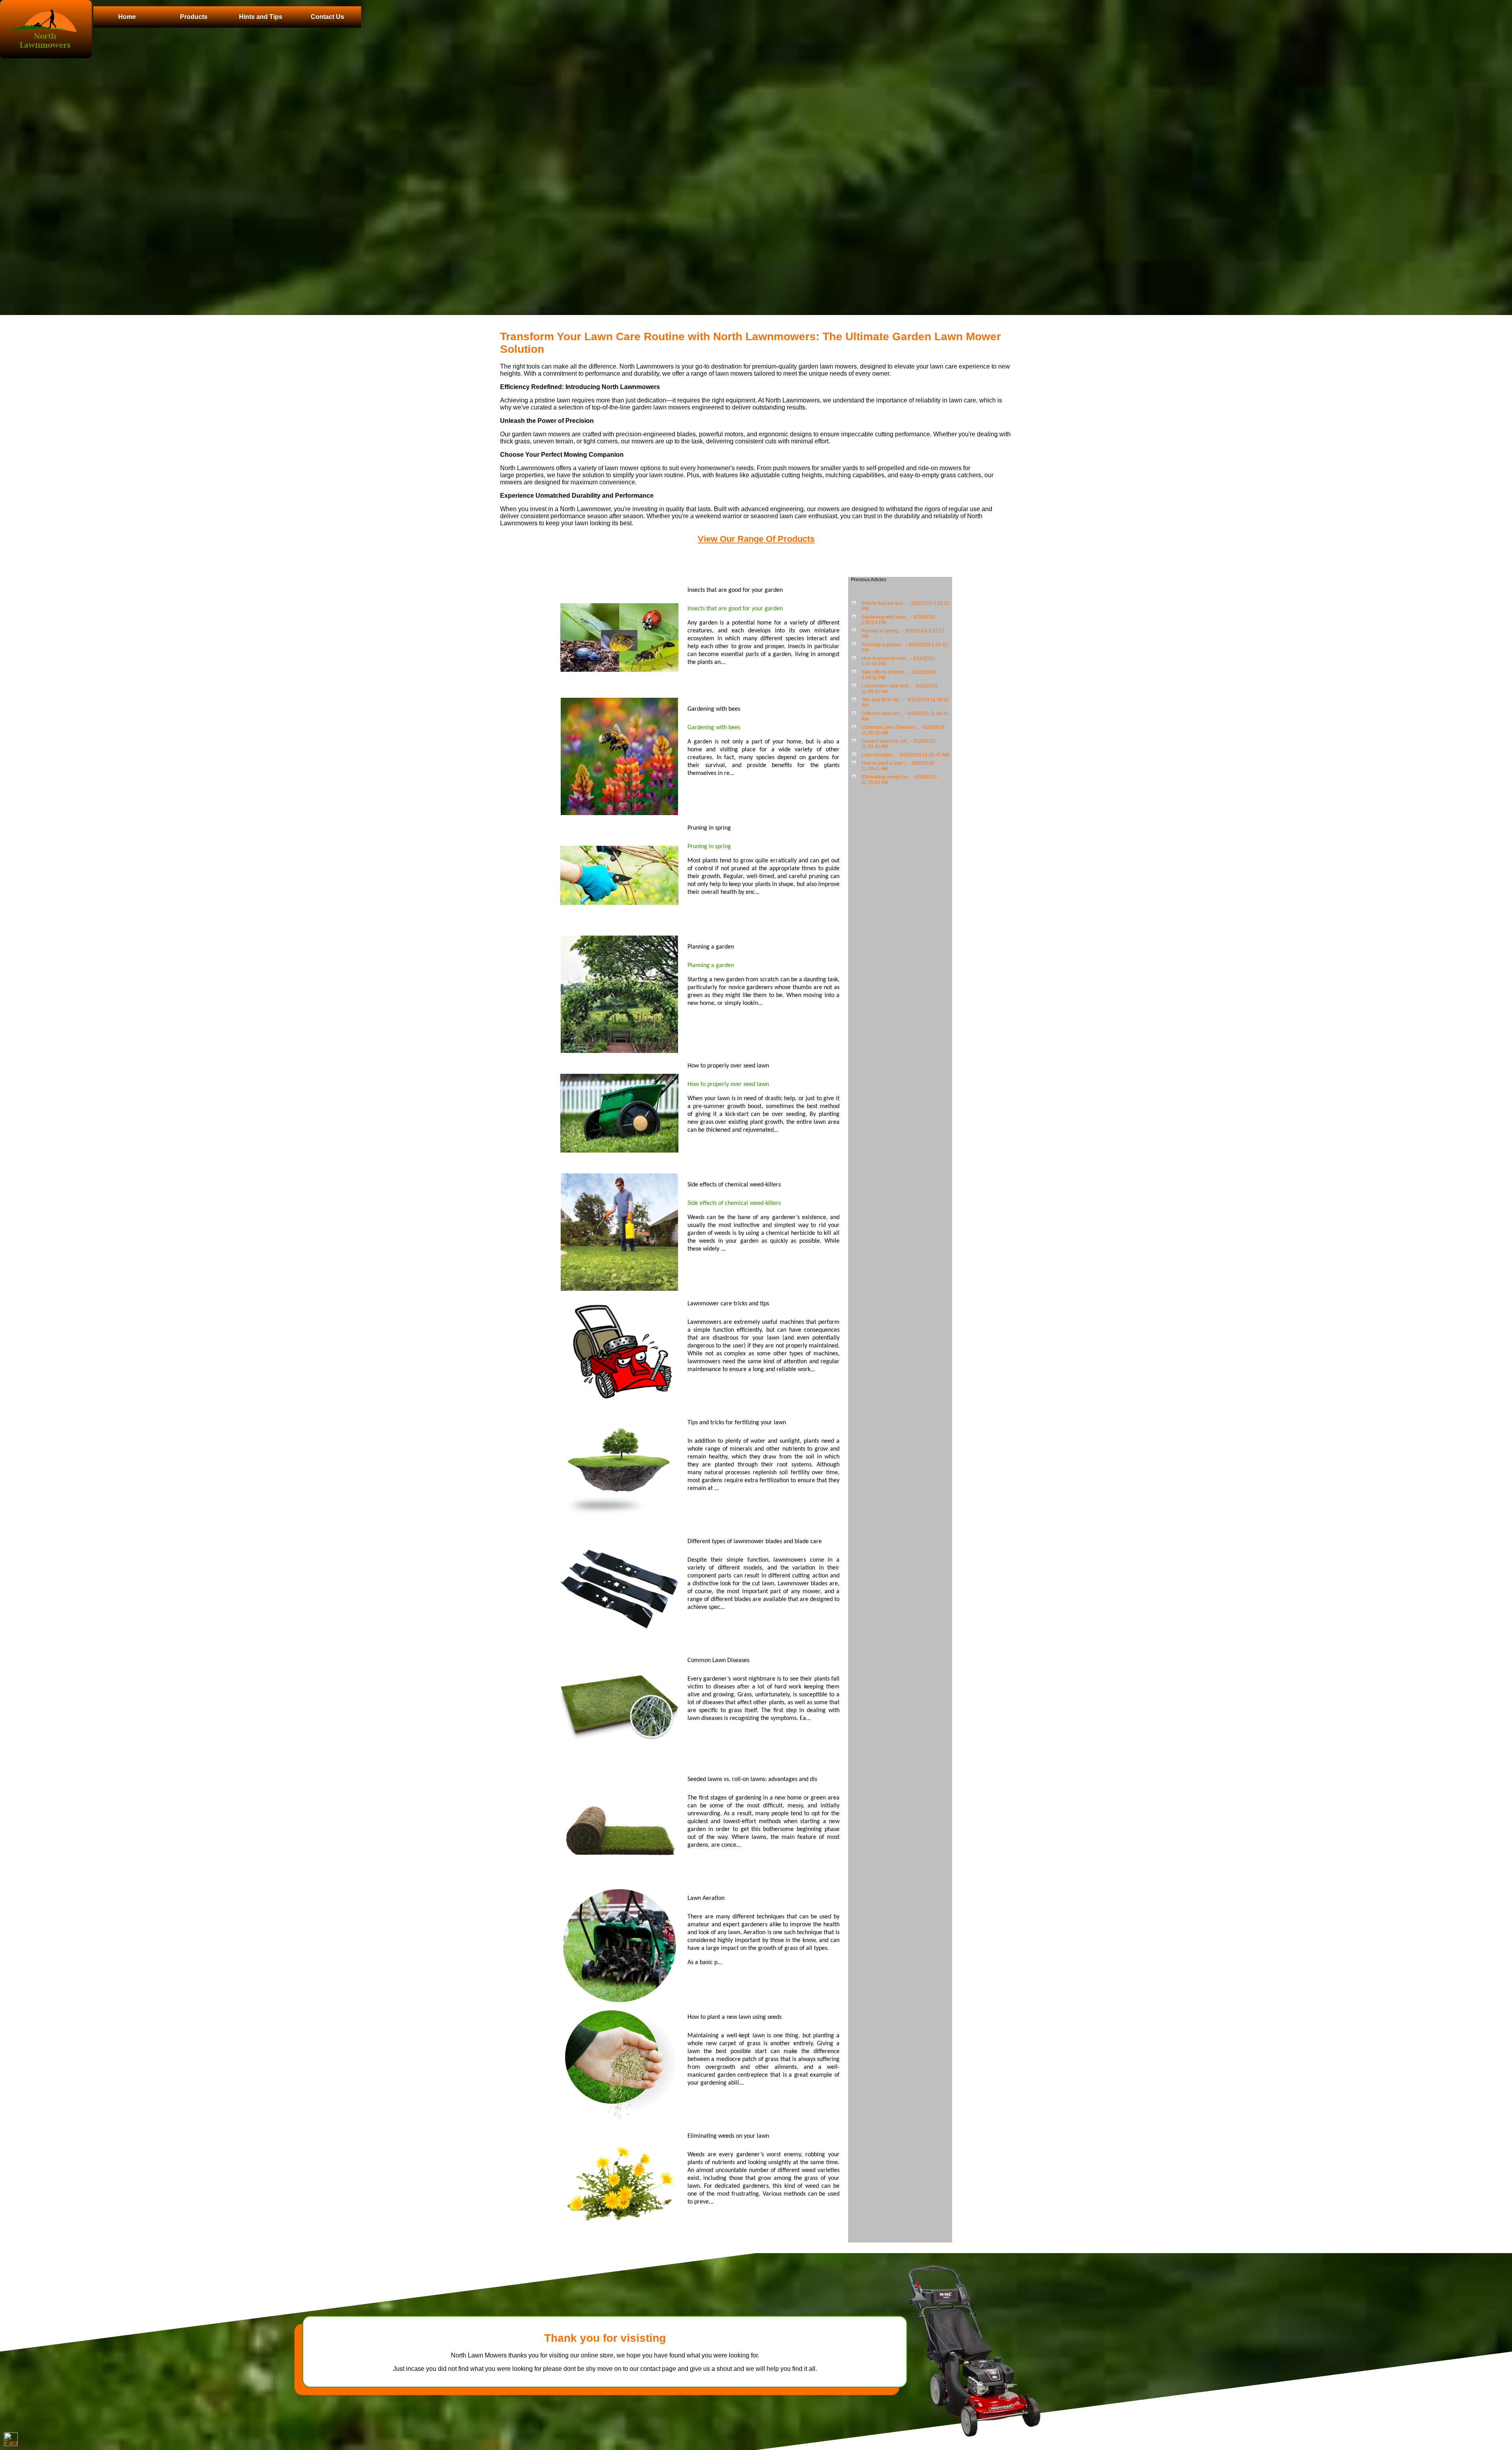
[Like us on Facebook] (11, 2439)
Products (194, 17)
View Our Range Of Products (756, 539)
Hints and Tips (261, 17)
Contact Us (327, 17)
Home (127, 17)
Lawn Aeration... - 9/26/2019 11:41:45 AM (905, 755)
